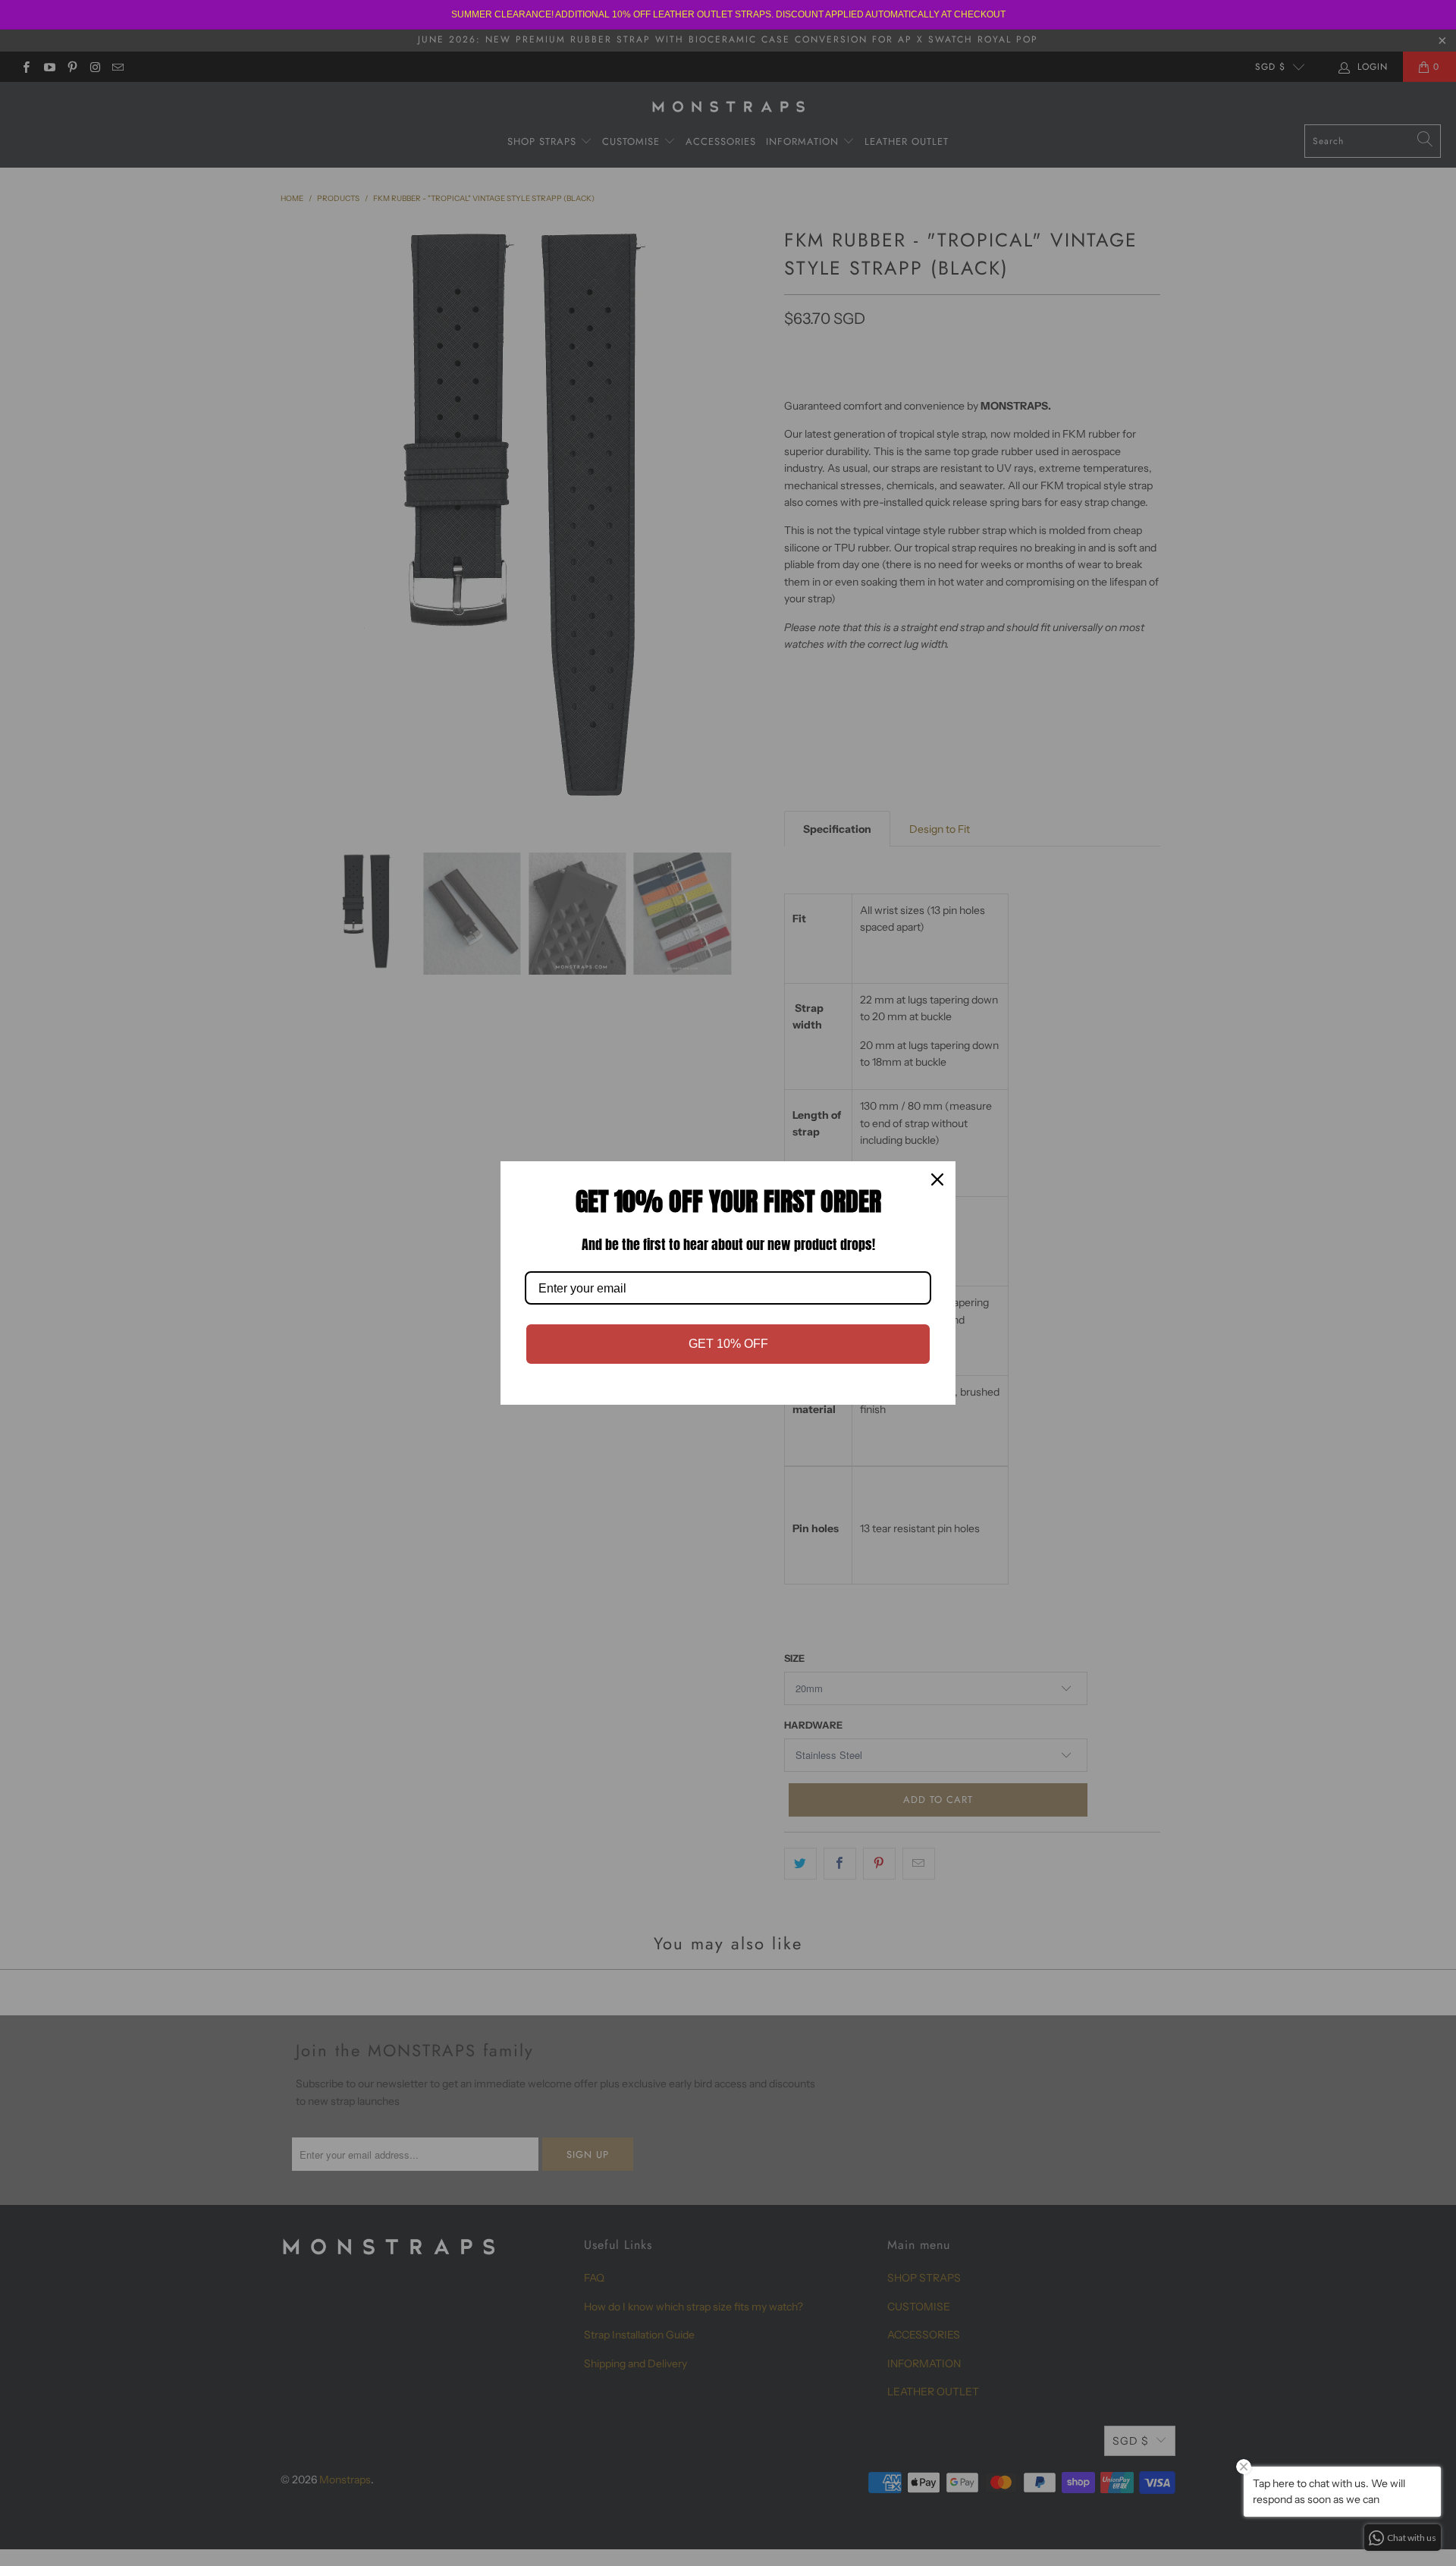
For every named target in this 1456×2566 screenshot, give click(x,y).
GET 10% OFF (728, 1344)
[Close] (937, 1179)
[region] (728, 15)
